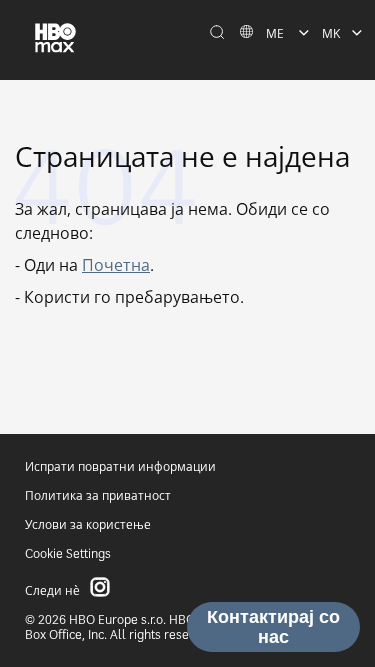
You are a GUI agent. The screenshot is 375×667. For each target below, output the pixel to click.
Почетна (116, 265)
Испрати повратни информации (120, 466)
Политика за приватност (98, 495)
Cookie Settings (68, 553)
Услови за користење (88, 524)
